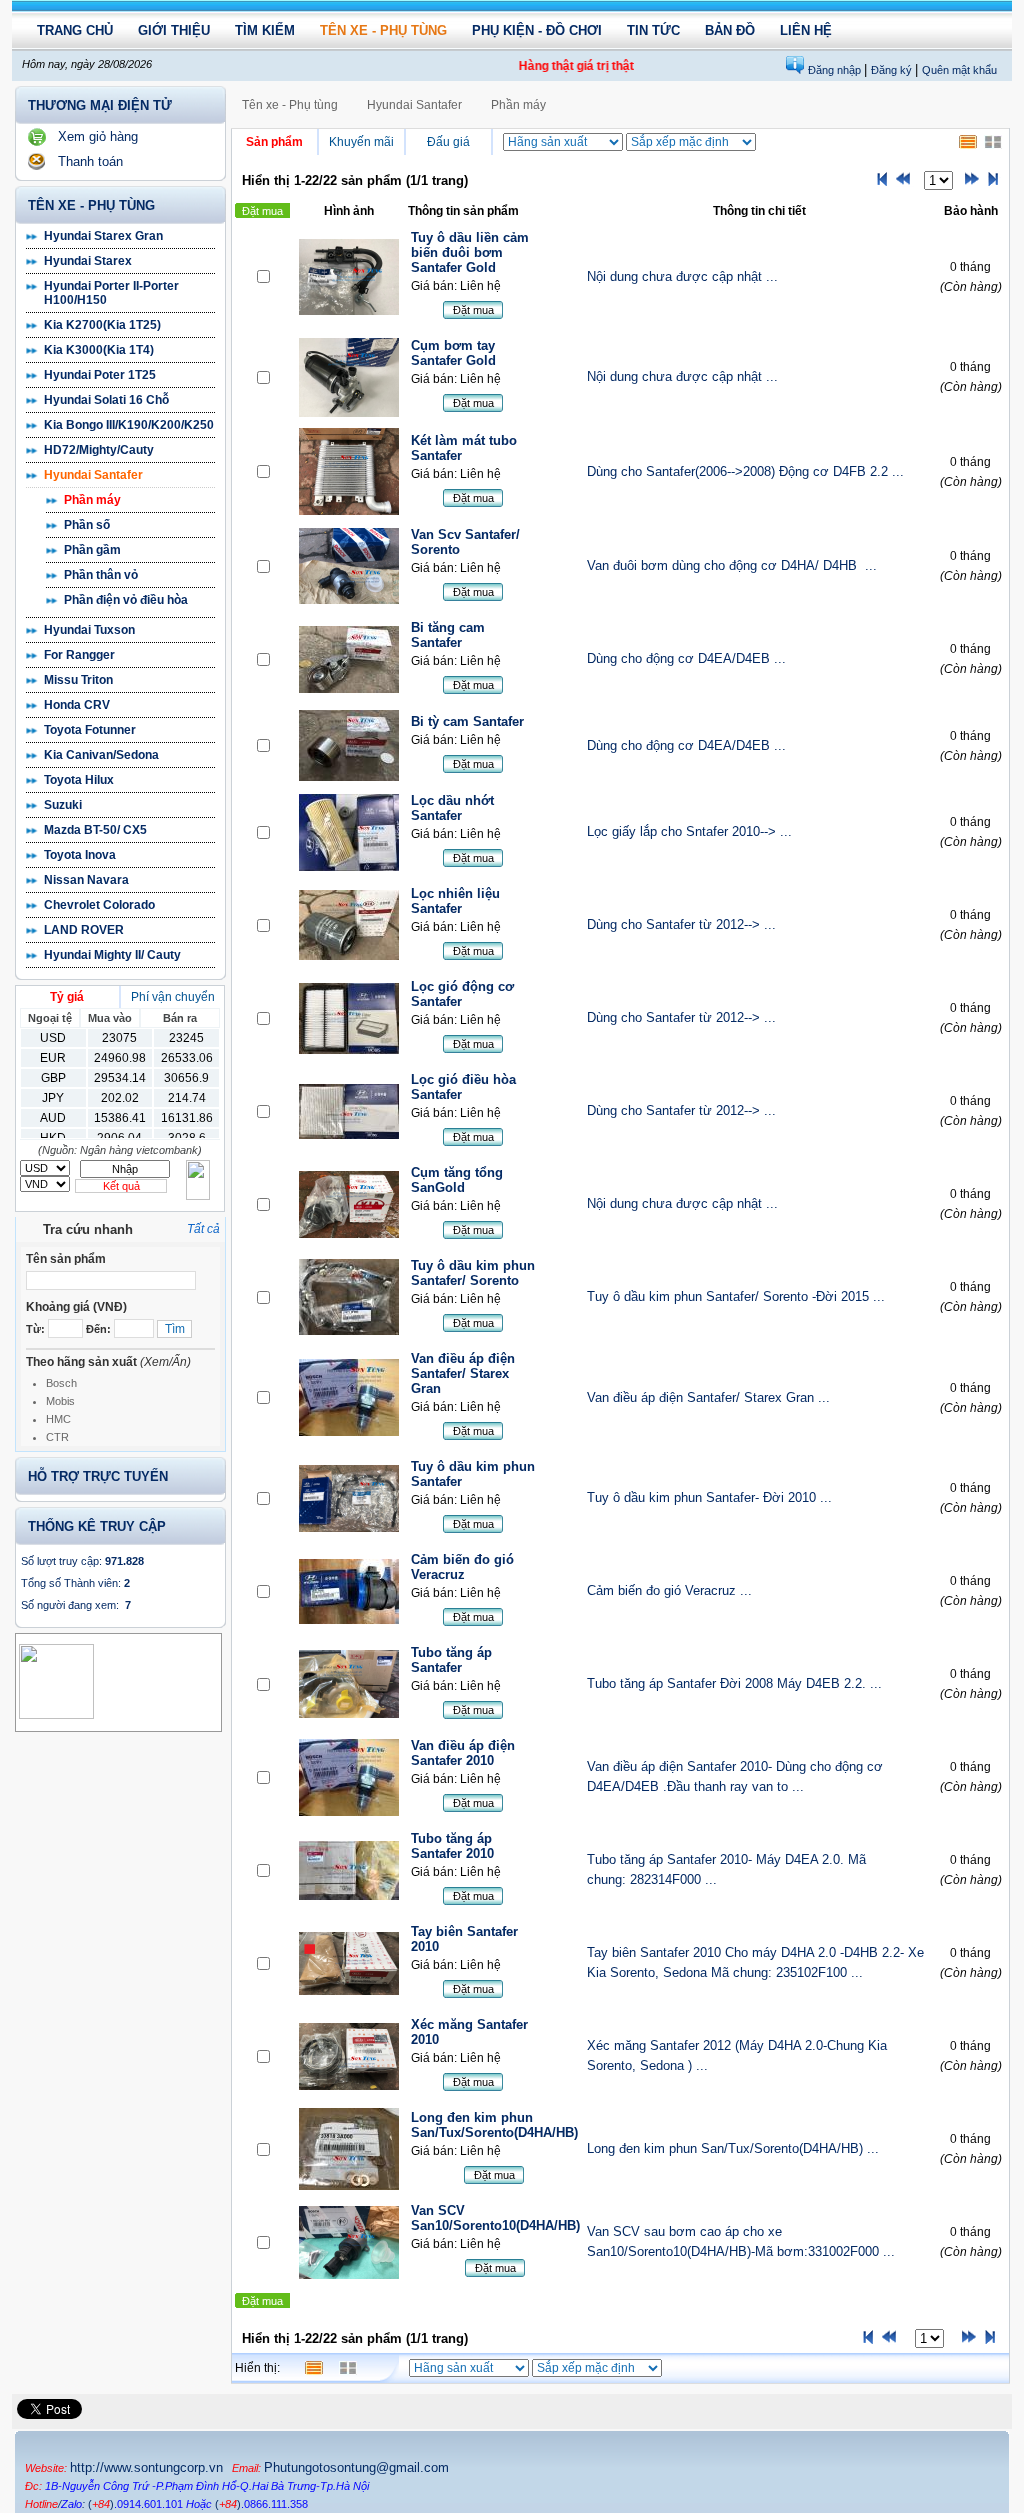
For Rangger (79, 655)
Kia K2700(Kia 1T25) (102, 325)
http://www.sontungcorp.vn (146, 2467)
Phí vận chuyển (173, 997)
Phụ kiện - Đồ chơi (537, 30)
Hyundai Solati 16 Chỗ (106, 400)
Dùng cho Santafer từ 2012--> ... (681, 924)
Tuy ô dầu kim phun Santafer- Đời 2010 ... (709, 1497)
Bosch (61, 1383)
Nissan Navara (86, 880)
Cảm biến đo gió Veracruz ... (669, 1590)
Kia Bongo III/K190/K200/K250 (129, 425)
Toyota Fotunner (90, 730)
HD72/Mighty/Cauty (99, 450)
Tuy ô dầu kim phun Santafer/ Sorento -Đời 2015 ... (736, 1296)
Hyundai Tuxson (89, 630)
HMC (58, 1419)
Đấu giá (448, 142)
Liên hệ (806, 30)
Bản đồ (730, 30)
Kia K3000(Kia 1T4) (99, 350)
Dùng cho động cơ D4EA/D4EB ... (686, 658)
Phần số (87, 525)
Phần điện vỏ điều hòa (126, 600)
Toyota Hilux (79, 780)
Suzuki (63, 805)
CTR (57, 1437)
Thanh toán (90, 161)
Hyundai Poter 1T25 (100, 375)
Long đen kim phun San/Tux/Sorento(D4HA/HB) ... (733, 2148)
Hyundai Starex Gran (103, 236)
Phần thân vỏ (101, 575)
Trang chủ (75, 30)
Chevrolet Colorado (99, 905)
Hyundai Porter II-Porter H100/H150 (111, 293)
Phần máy (92, 500)
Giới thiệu (174, 30)
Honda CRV (77, 705)
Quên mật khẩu (959, 70)
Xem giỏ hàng (98, 136)
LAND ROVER (84, 930)
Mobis (60, 1401)
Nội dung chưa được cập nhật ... (682, 276)
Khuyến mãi (361, 142)
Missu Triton (78, 680)
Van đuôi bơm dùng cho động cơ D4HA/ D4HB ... (732, 565)
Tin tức (653, 30)
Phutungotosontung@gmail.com (356, 2467)
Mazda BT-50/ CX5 (95, 830)
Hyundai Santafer (93, 475)
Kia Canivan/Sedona (101, 755)
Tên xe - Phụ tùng (383, 30)
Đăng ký (893, 70)
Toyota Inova (80, 855)
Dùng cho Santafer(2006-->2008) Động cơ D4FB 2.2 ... (745, 471)
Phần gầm (92, 550)
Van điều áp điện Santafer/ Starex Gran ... (708, 1397)
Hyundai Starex (88, 261)
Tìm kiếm (265, 30)
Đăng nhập (836, 70)
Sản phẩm (274, 142)
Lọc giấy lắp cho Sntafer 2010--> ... (689, 831)
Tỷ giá (67, 997)
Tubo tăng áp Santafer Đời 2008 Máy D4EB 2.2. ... (734, 1683)
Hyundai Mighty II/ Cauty (112, 955)
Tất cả (203, 1229)
